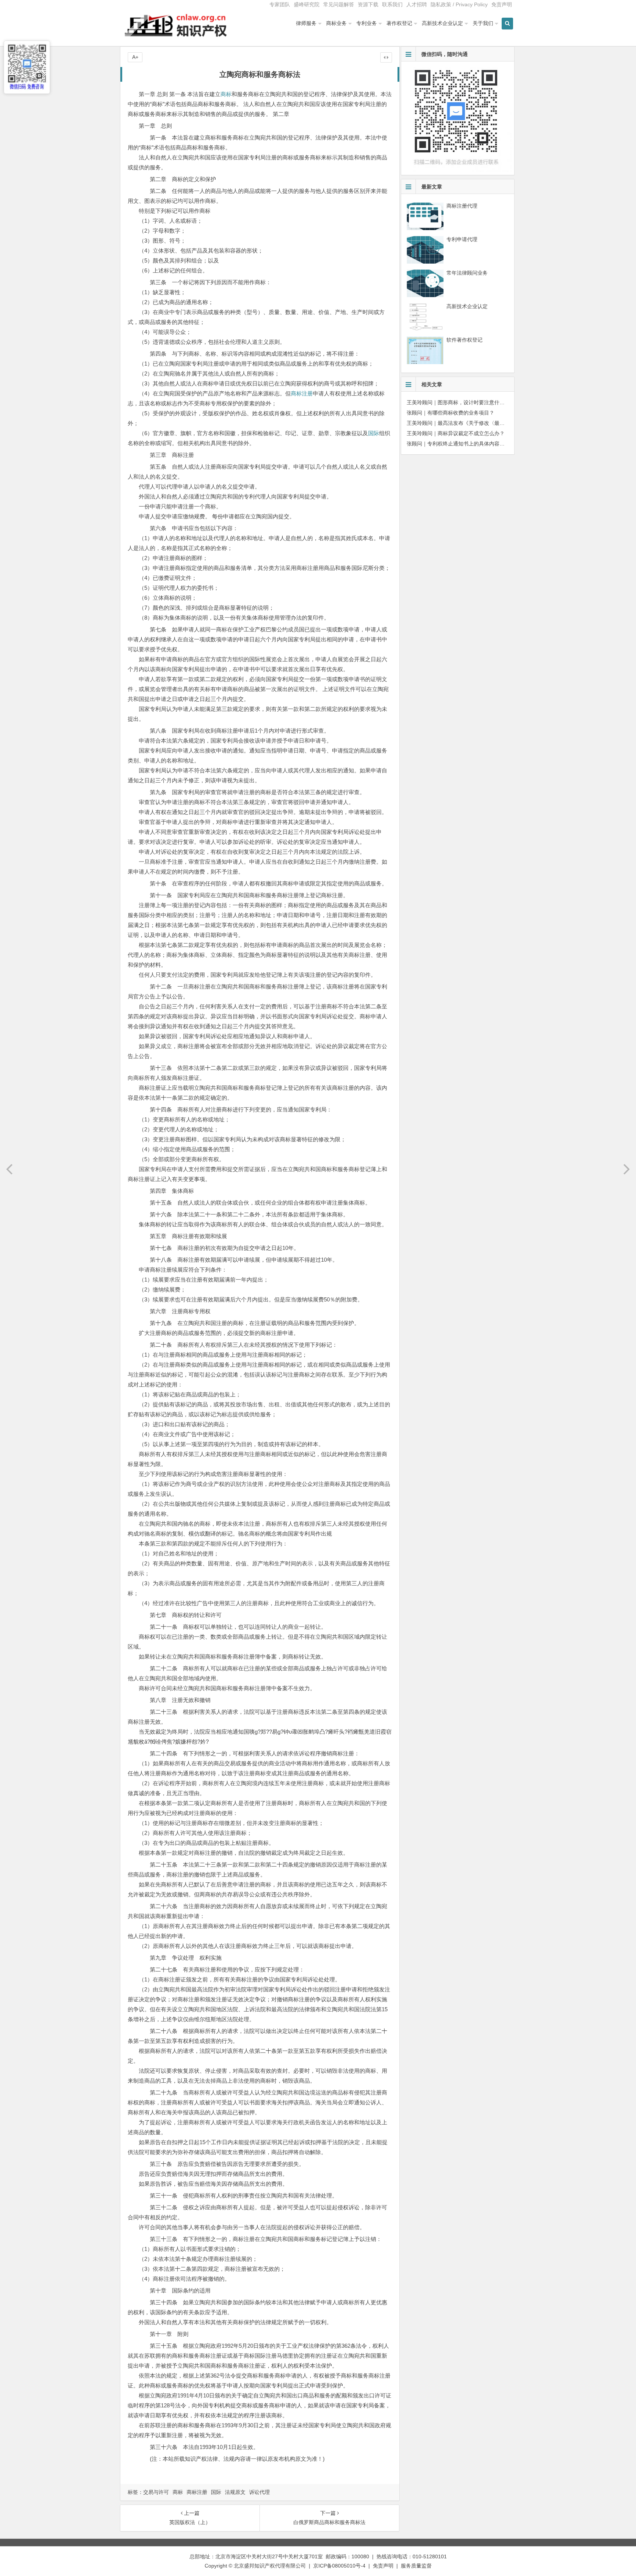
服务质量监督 (416, 2566)
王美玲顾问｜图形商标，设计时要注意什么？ (458, 402)
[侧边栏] (386, 57)
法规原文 (235, 2492)
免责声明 (502, 4)
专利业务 (367, 23)
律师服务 (306, 23)
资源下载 (368, 4)
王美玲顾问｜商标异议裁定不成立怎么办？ (456, 433)
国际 (374, 433)
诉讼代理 (259, 2492)
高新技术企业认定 (442, 23)
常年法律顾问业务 (467, 273)
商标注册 (302, 393)
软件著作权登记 (464, 340)
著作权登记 (399, 23)
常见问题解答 (339, 4)
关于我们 (483, 23)
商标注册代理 (462, 206)
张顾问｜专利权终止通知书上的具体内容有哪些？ (463, 444)
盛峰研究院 (307, 4)
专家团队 (280, 4)
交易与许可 (156, 2492)
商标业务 (336, 23)
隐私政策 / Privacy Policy (459, 4)
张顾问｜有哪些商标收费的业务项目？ (451, 413)
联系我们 (392, 4)
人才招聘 (417, 4)
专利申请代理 (462, 239)
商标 (226, 94)
